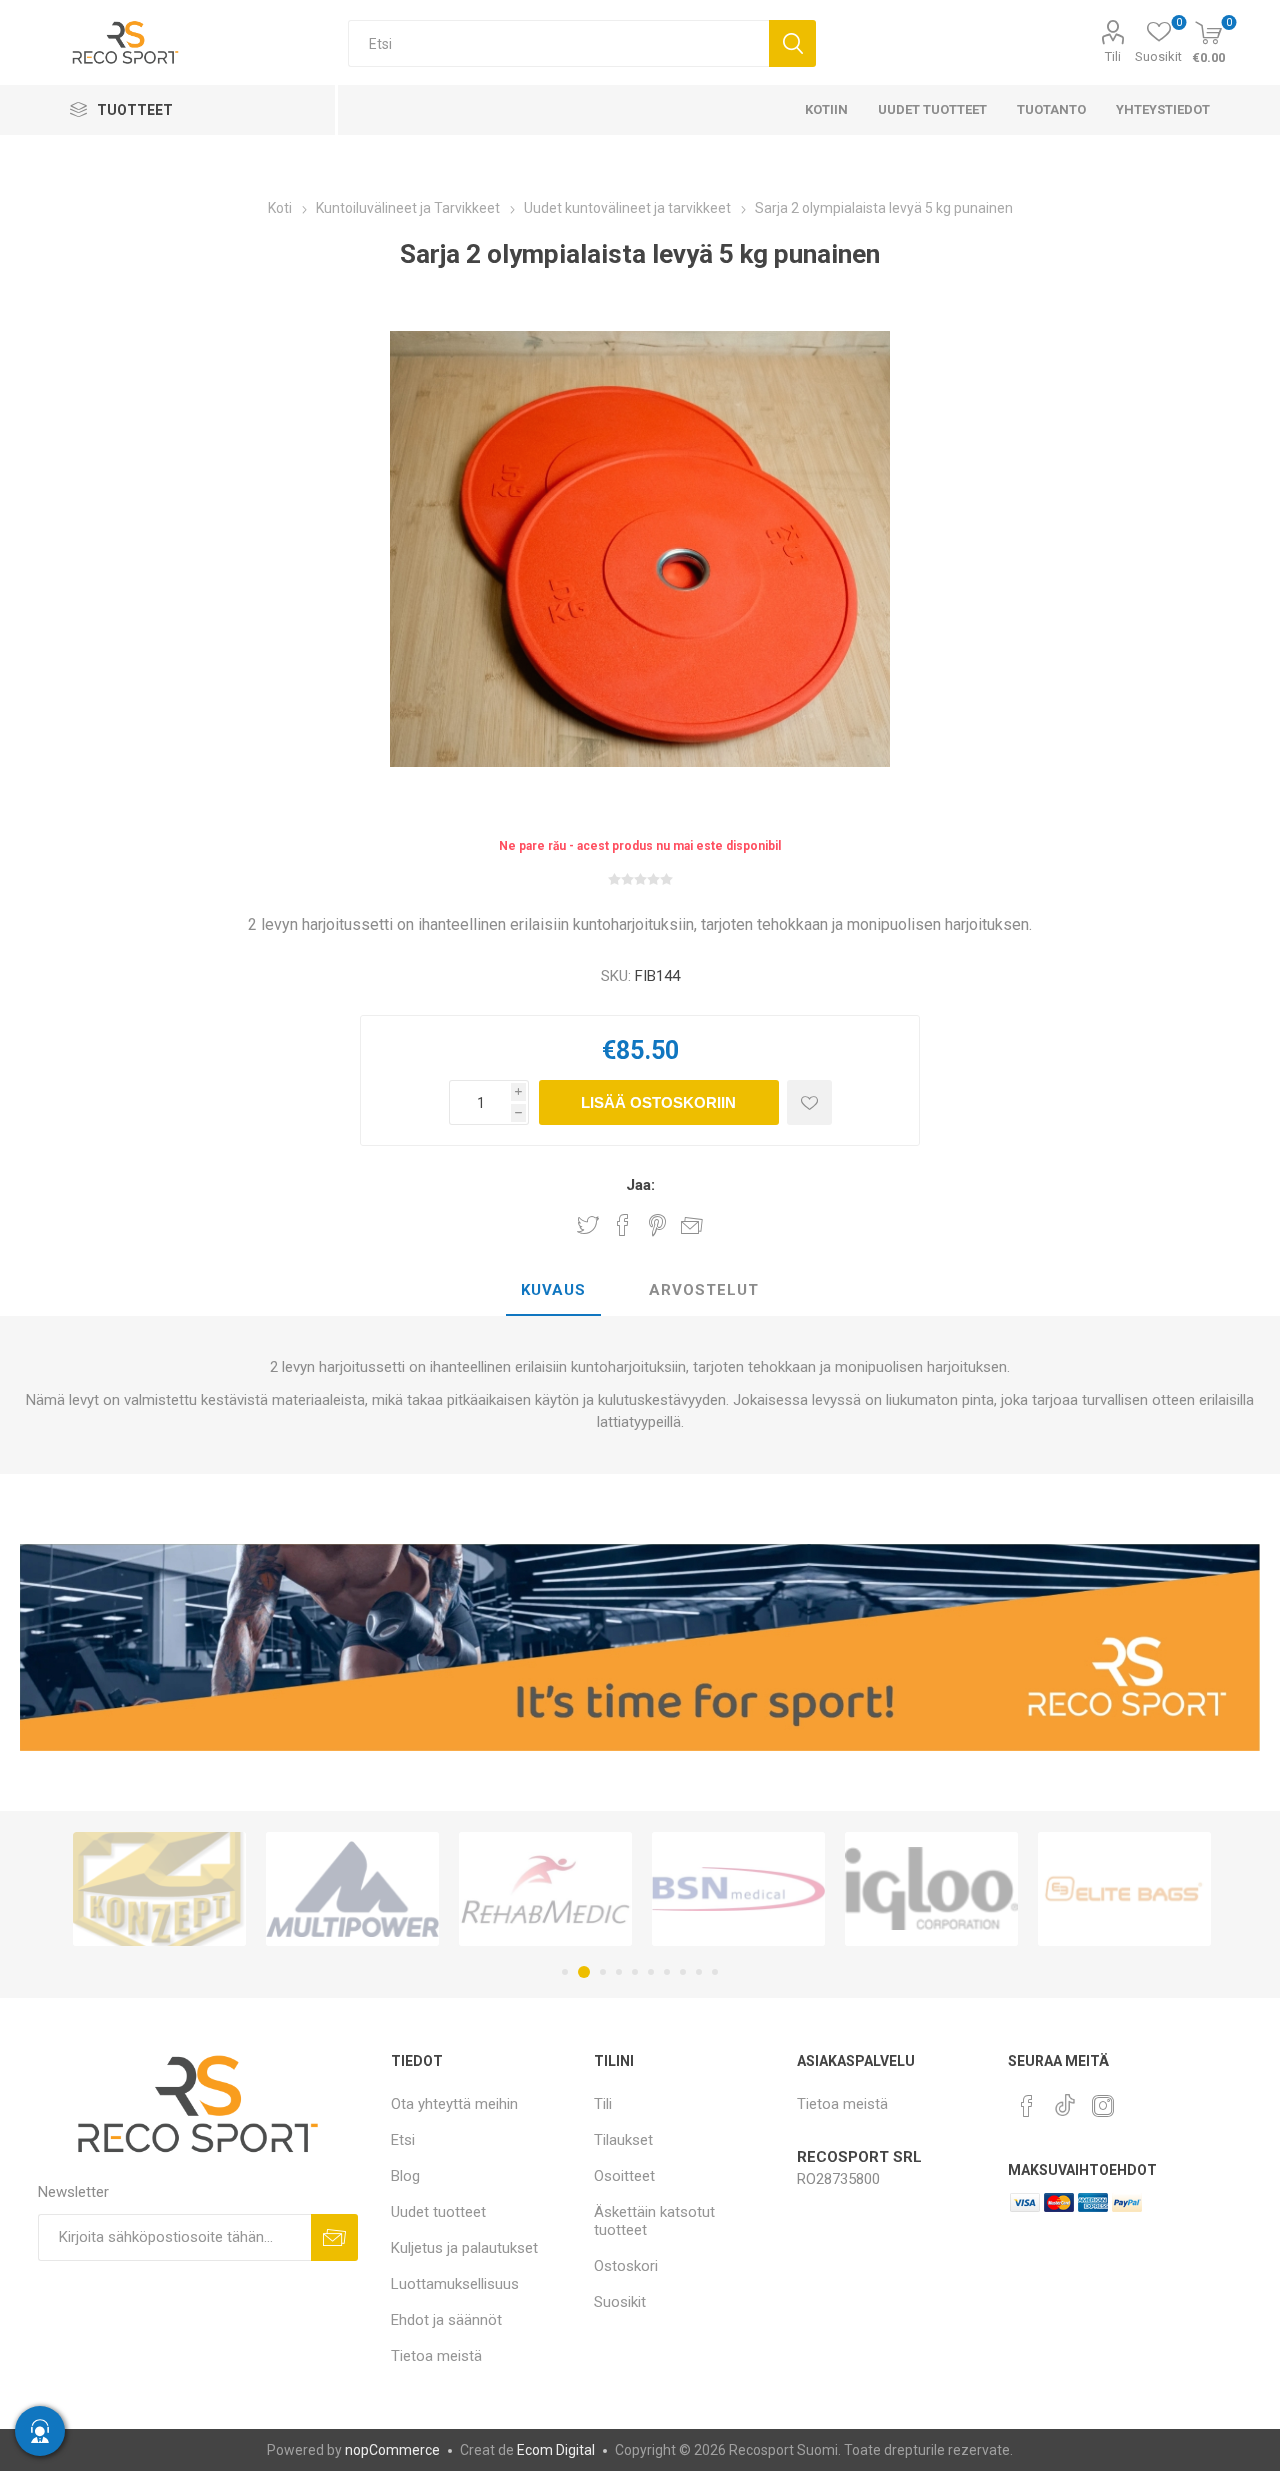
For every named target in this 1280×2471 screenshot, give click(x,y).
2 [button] (581, 1972)
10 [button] (715, 1972)
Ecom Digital (556, 2450)
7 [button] (667, 1972)
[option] (159, 1889)
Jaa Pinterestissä (657, 1225)
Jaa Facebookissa (623, 1225)
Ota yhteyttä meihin (454, 2104)
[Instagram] (1103, 2106)
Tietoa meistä (436, 2356)
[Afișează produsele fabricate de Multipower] (159, 1889)
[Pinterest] (1027, 2106)
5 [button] (635, 1972)
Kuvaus (553, 1290)
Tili (1113, 56)
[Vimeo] (1065, 2100)
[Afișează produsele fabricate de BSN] (545, 1889)
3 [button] (600, 1972)
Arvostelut (704, 1290)
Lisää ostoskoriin (658, 1102)
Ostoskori (626, 2266)
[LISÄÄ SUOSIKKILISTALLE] (809, 1102)
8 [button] (683, 1972)
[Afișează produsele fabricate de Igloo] (738, 1889)
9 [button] (699, 1972)
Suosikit (620, 2302)
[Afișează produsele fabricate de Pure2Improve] (1124, 1889)
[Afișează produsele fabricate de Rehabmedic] (352, 1889)
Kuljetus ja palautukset (464, 2248)
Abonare (334, 2237)
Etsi (792, 43)
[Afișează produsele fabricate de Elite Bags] (931, 1889)
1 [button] (565, 1972)
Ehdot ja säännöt (446, 2320)
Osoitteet (624, 2176)
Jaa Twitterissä (588, 1225)
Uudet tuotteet (438, 2212)
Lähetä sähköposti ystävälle (692, 1225)
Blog (405, 2176)
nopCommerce (392, 2450)
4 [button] (619, 1972)
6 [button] (651, 1972)
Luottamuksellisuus (455, 2284)
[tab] (553, 1291)
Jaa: (640, 1185)
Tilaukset (623, 2140)
